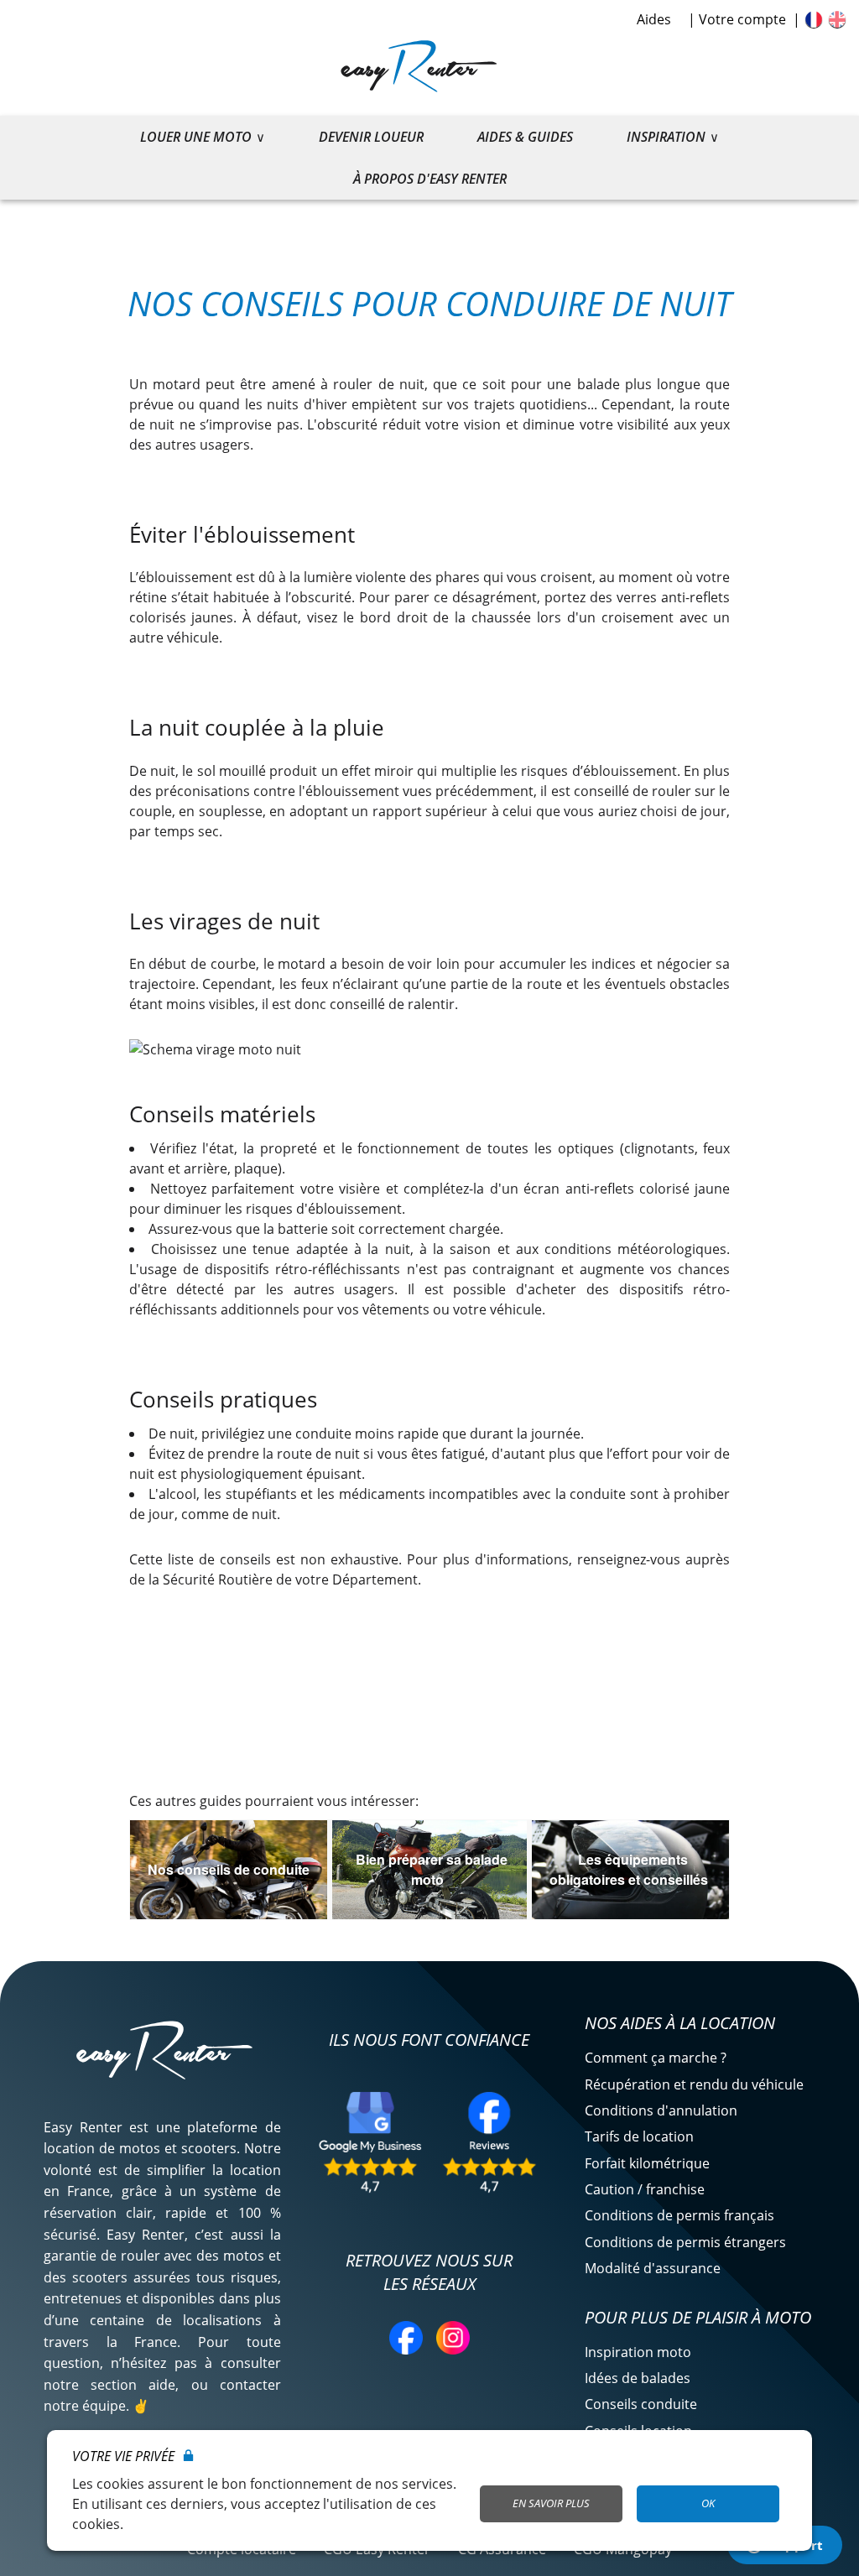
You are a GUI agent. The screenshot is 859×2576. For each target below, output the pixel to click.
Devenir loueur (371, 137)
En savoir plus (551, 2503)
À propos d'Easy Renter (430, 179)
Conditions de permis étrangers (685, 2242)
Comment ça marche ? (656, 2058)
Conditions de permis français (679, 2215)
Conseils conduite (641, 2404)
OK (708, 2503)
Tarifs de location (639, 2136)
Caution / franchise (645, 2189)
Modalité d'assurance (653, 2268)
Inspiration (666, 137)
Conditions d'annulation (661, 2110)
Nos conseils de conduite (229, 1869)
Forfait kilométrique (647, 2163)
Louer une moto (196, 137)
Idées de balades (638, 2378)
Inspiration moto (638, 2352)
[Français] (814, 19)
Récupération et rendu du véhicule (694, 2084)
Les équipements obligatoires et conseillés (629, 1869)
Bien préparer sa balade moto (432, 1869)
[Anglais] (837, 19)
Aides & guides (525, 137)
